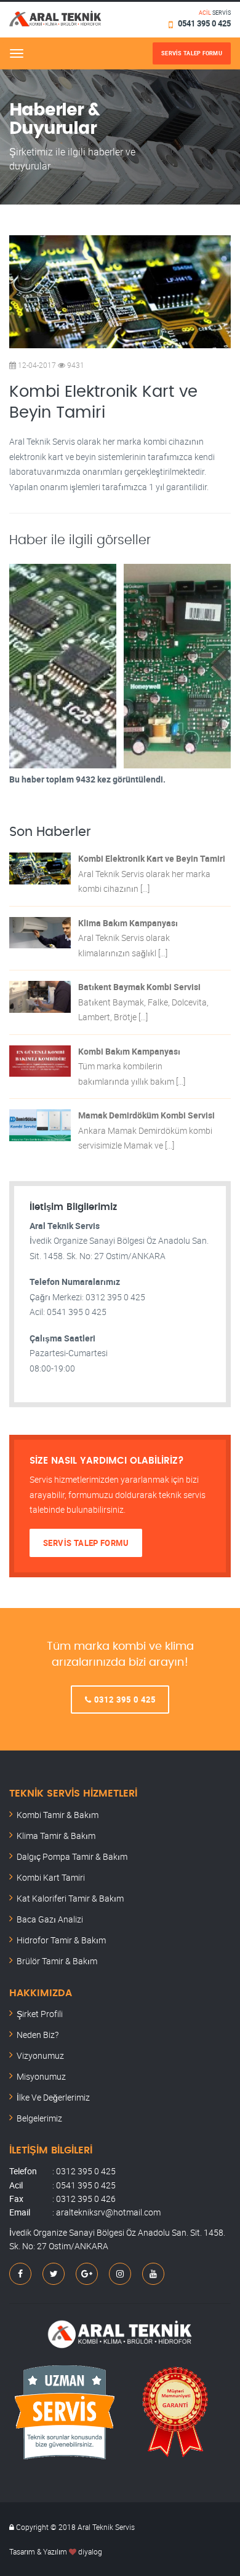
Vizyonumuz (40, 2055)
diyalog (90, 2551)
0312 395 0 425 (124, 1700)
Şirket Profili (40, 2014)
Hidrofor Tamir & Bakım (61, 1940)
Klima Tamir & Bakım (56, 1836)
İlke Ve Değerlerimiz (53, 2097)
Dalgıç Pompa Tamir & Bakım (72, 1856)
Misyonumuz (41, 2076)
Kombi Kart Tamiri (51, 1877)
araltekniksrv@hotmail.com (108, 2212)
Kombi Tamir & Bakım (58, 1815)
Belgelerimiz (39, 2118)
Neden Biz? (38, 2035)
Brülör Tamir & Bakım (57, 1961)
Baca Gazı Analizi (50, 1919)
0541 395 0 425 (204, 23)
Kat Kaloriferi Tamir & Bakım (70, 1898)
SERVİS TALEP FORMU (86, 1543)
